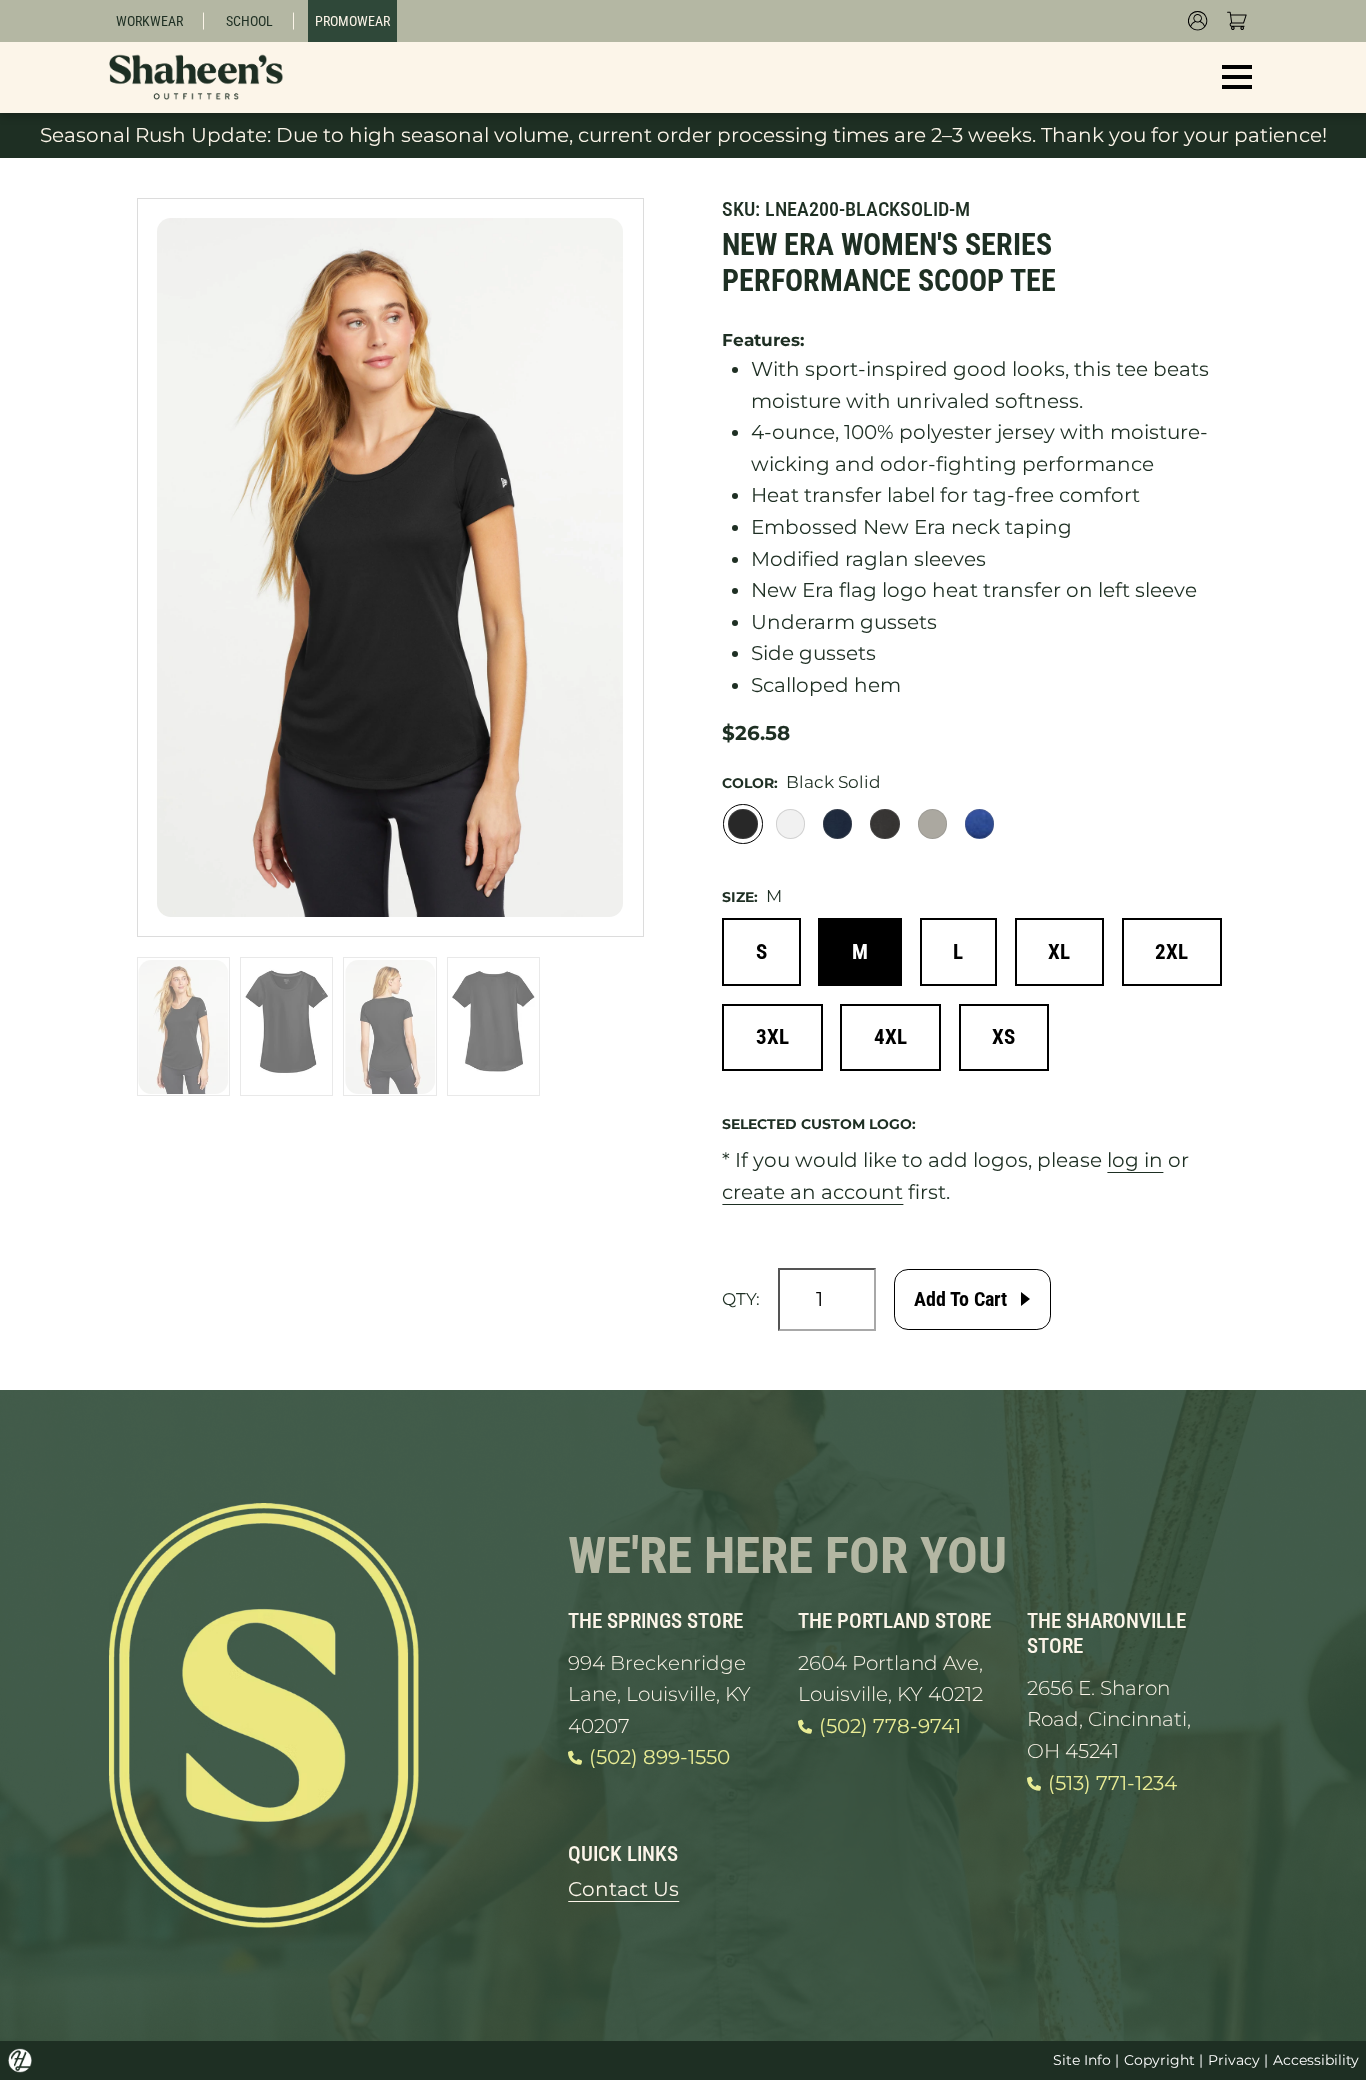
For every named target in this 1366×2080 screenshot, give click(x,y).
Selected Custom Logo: (819, 1124)
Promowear (352, 21)
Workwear (149, 21)
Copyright (1159, 2060)
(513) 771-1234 (1112, 1783)
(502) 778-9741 (890, 1726)
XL (1059, 951)
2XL (1171, 951)
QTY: (741, 1299)
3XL (772, 1036)
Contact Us (623, 1889)
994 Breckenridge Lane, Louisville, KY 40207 (659, 1694)
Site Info (1082, 2060)
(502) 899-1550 (659, 1757)
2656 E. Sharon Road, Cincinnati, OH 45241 (1109, 1719)
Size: (740, 897)
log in (1135, 1160)
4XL (890, 1036)
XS (1003, 1036)
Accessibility (1316, 2060)
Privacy (1234, 2060)
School (249, 21)
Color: (750, 783)
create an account (812, 1192)
